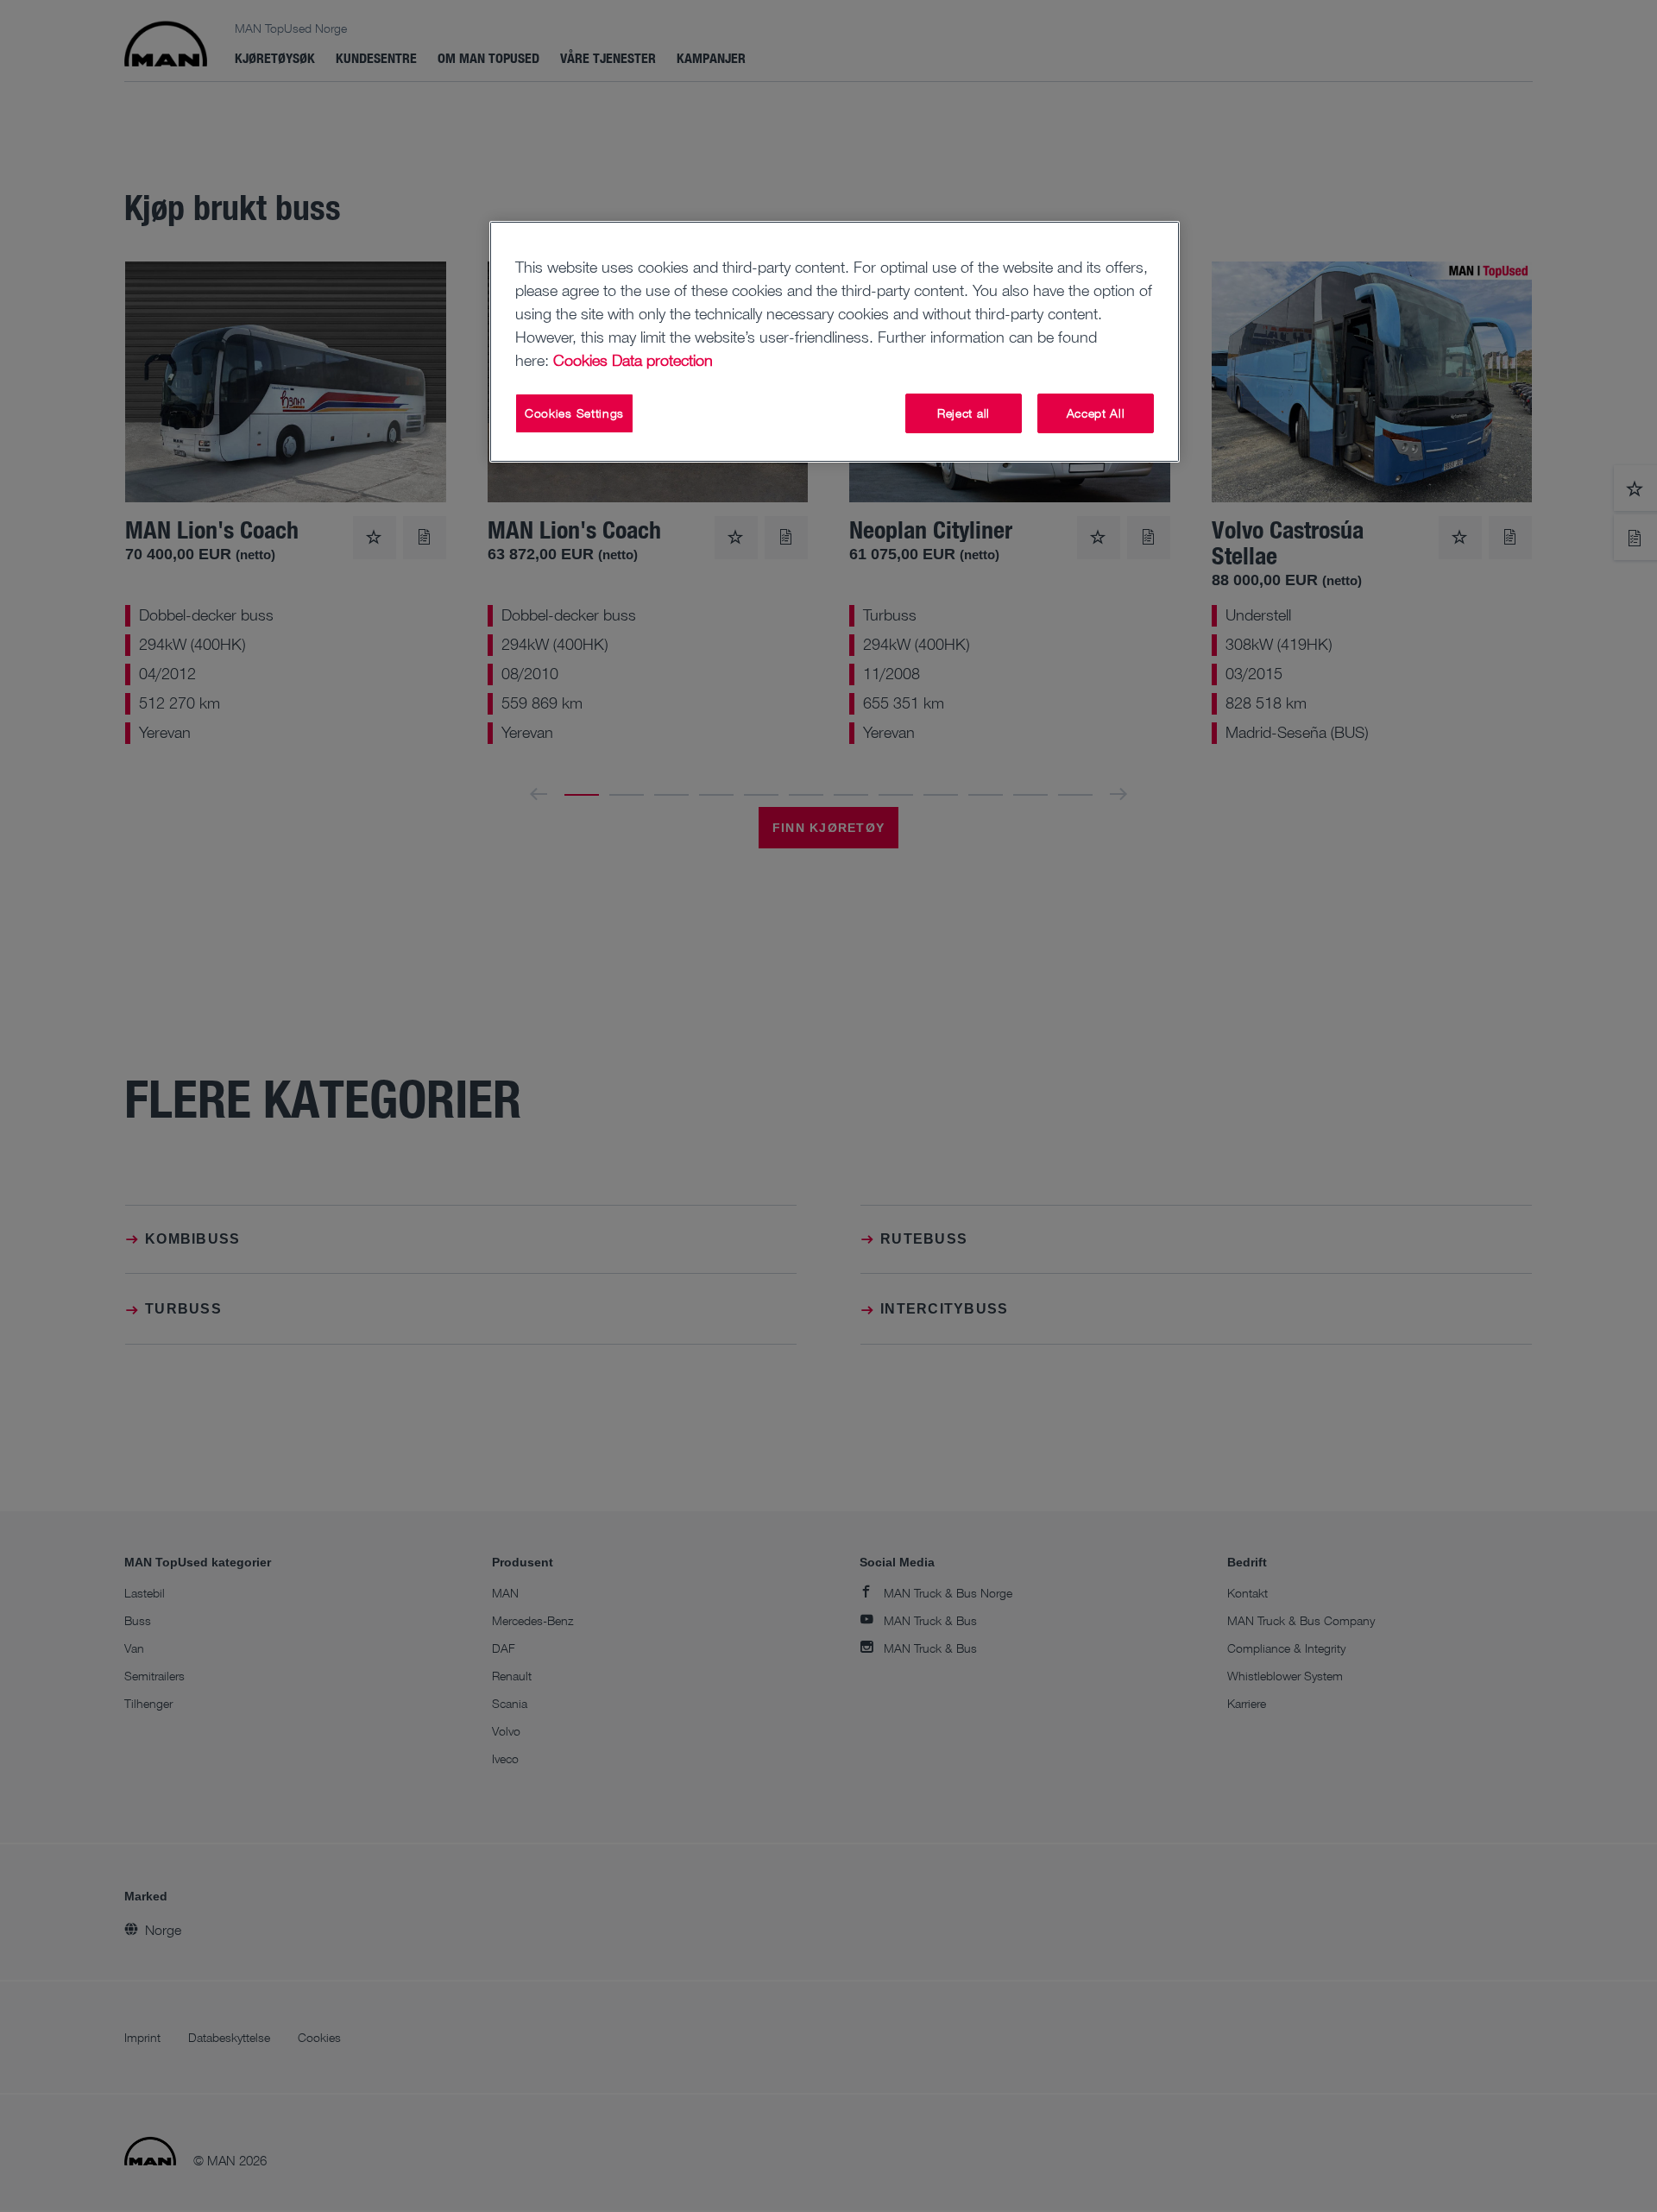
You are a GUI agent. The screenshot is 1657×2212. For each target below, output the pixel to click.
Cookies (580, 360)
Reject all (964, 413)
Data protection (662, 360)
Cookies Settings (574, 413)
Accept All (1096, 413)
